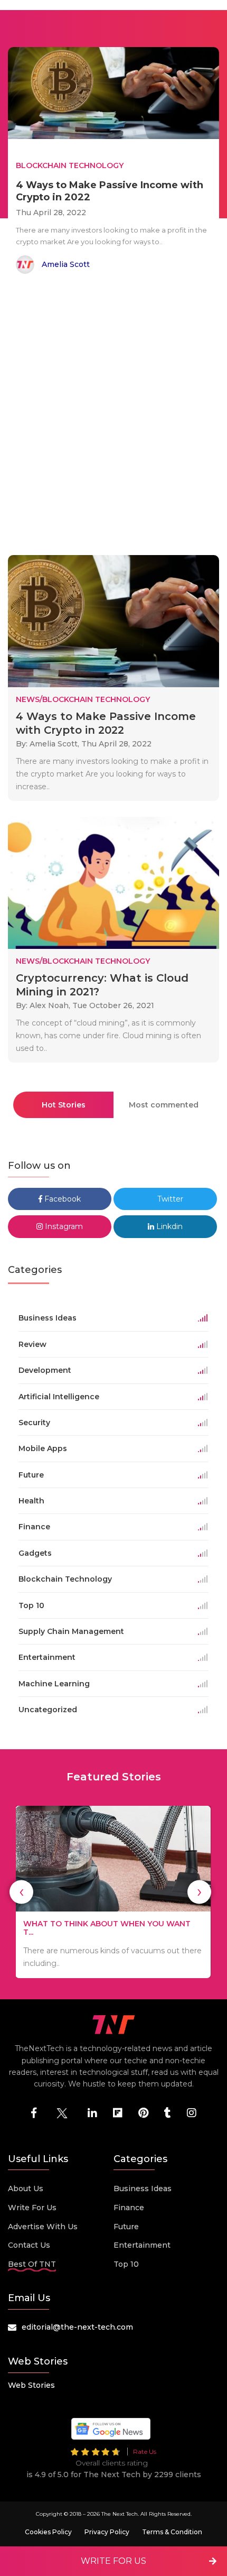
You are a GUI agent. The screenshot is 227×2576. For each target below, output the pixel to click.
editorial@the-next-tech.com (77, 2327)
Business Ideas (143, 2189)
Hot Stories (64, 1105)
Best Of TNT (32, 2264)
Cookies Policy (48, 2532)
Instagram (63, 1226)
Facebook (62, 1199)
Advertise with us (43, 2227)
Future (126, 2227)
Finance (129, 2208)
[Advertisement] (113, 417)
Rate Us (145, 2452)
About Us (26, 2189)
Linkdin (168, 1226)
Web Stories (31, 2385)
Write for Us (32, 2208)
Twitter (169, 1199)
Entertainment (142, 2245)
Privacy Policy (107, 2532)
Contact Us (29, 2245)
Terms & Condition (172, 2532)
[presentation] (21, 1892)
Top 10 (126, 2264)
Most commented (164, 1105)
